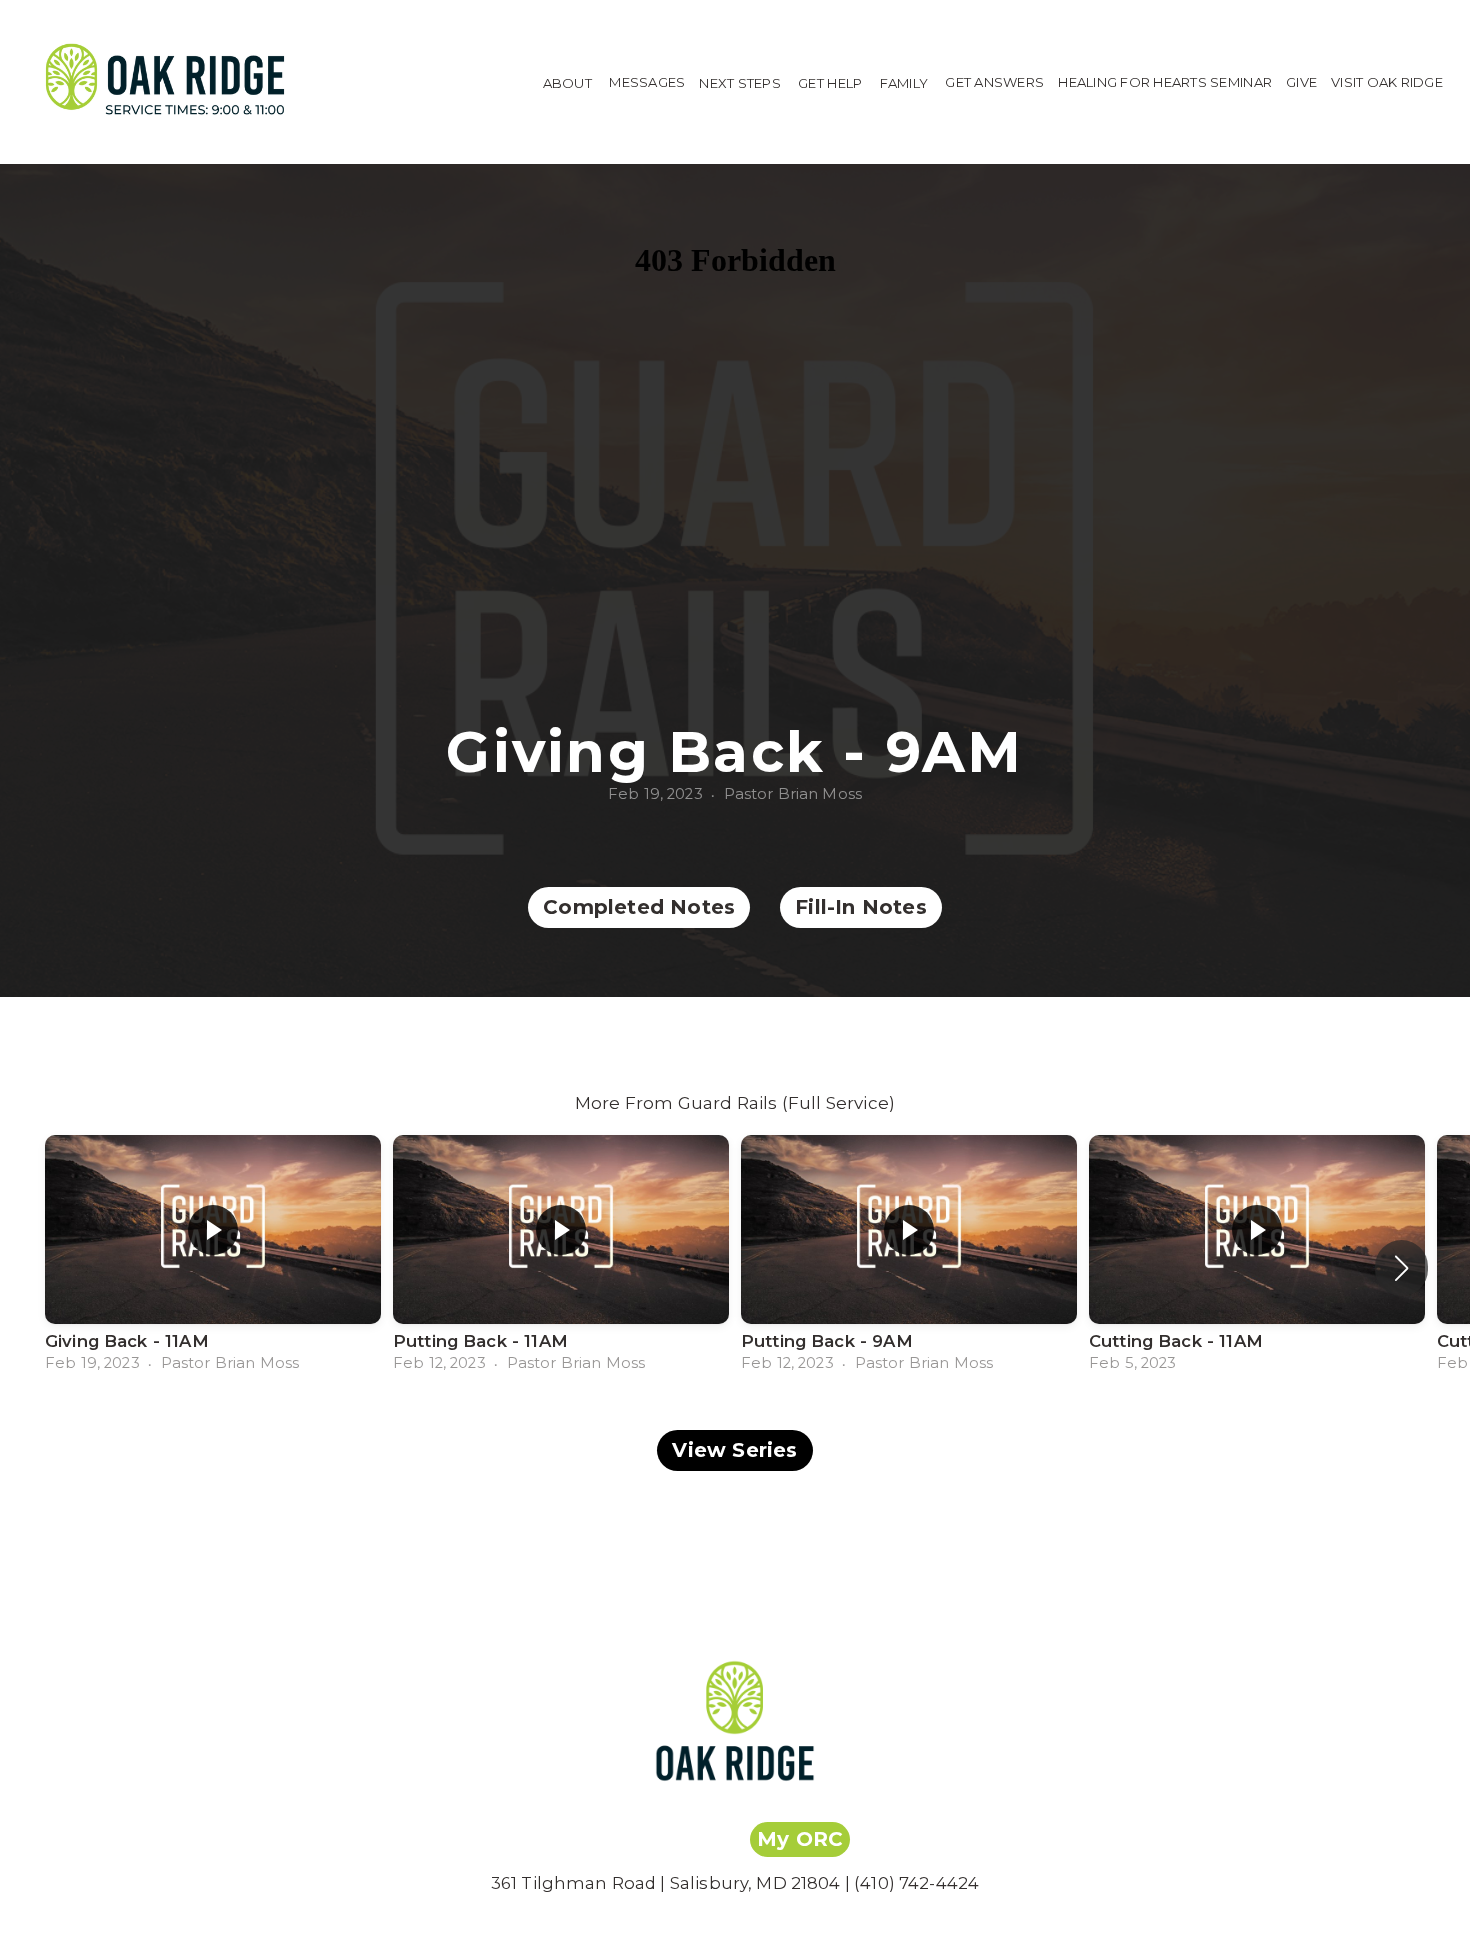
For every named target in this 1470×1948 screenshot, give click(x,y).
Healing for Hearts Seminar (1165, 82)
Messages (647, 82)
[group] (213, 1255)
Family (906, 82)
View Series (734, 1450)
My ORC (800, 1839)
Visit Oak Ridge (1387, 82)
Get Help (831, 82)
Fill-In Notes (861, 907)
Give (1301, 82)
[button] (1401, 1268)
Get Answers (994, 82)
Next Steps (741, 82)
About (569, 82)
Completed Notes (639, 907)
